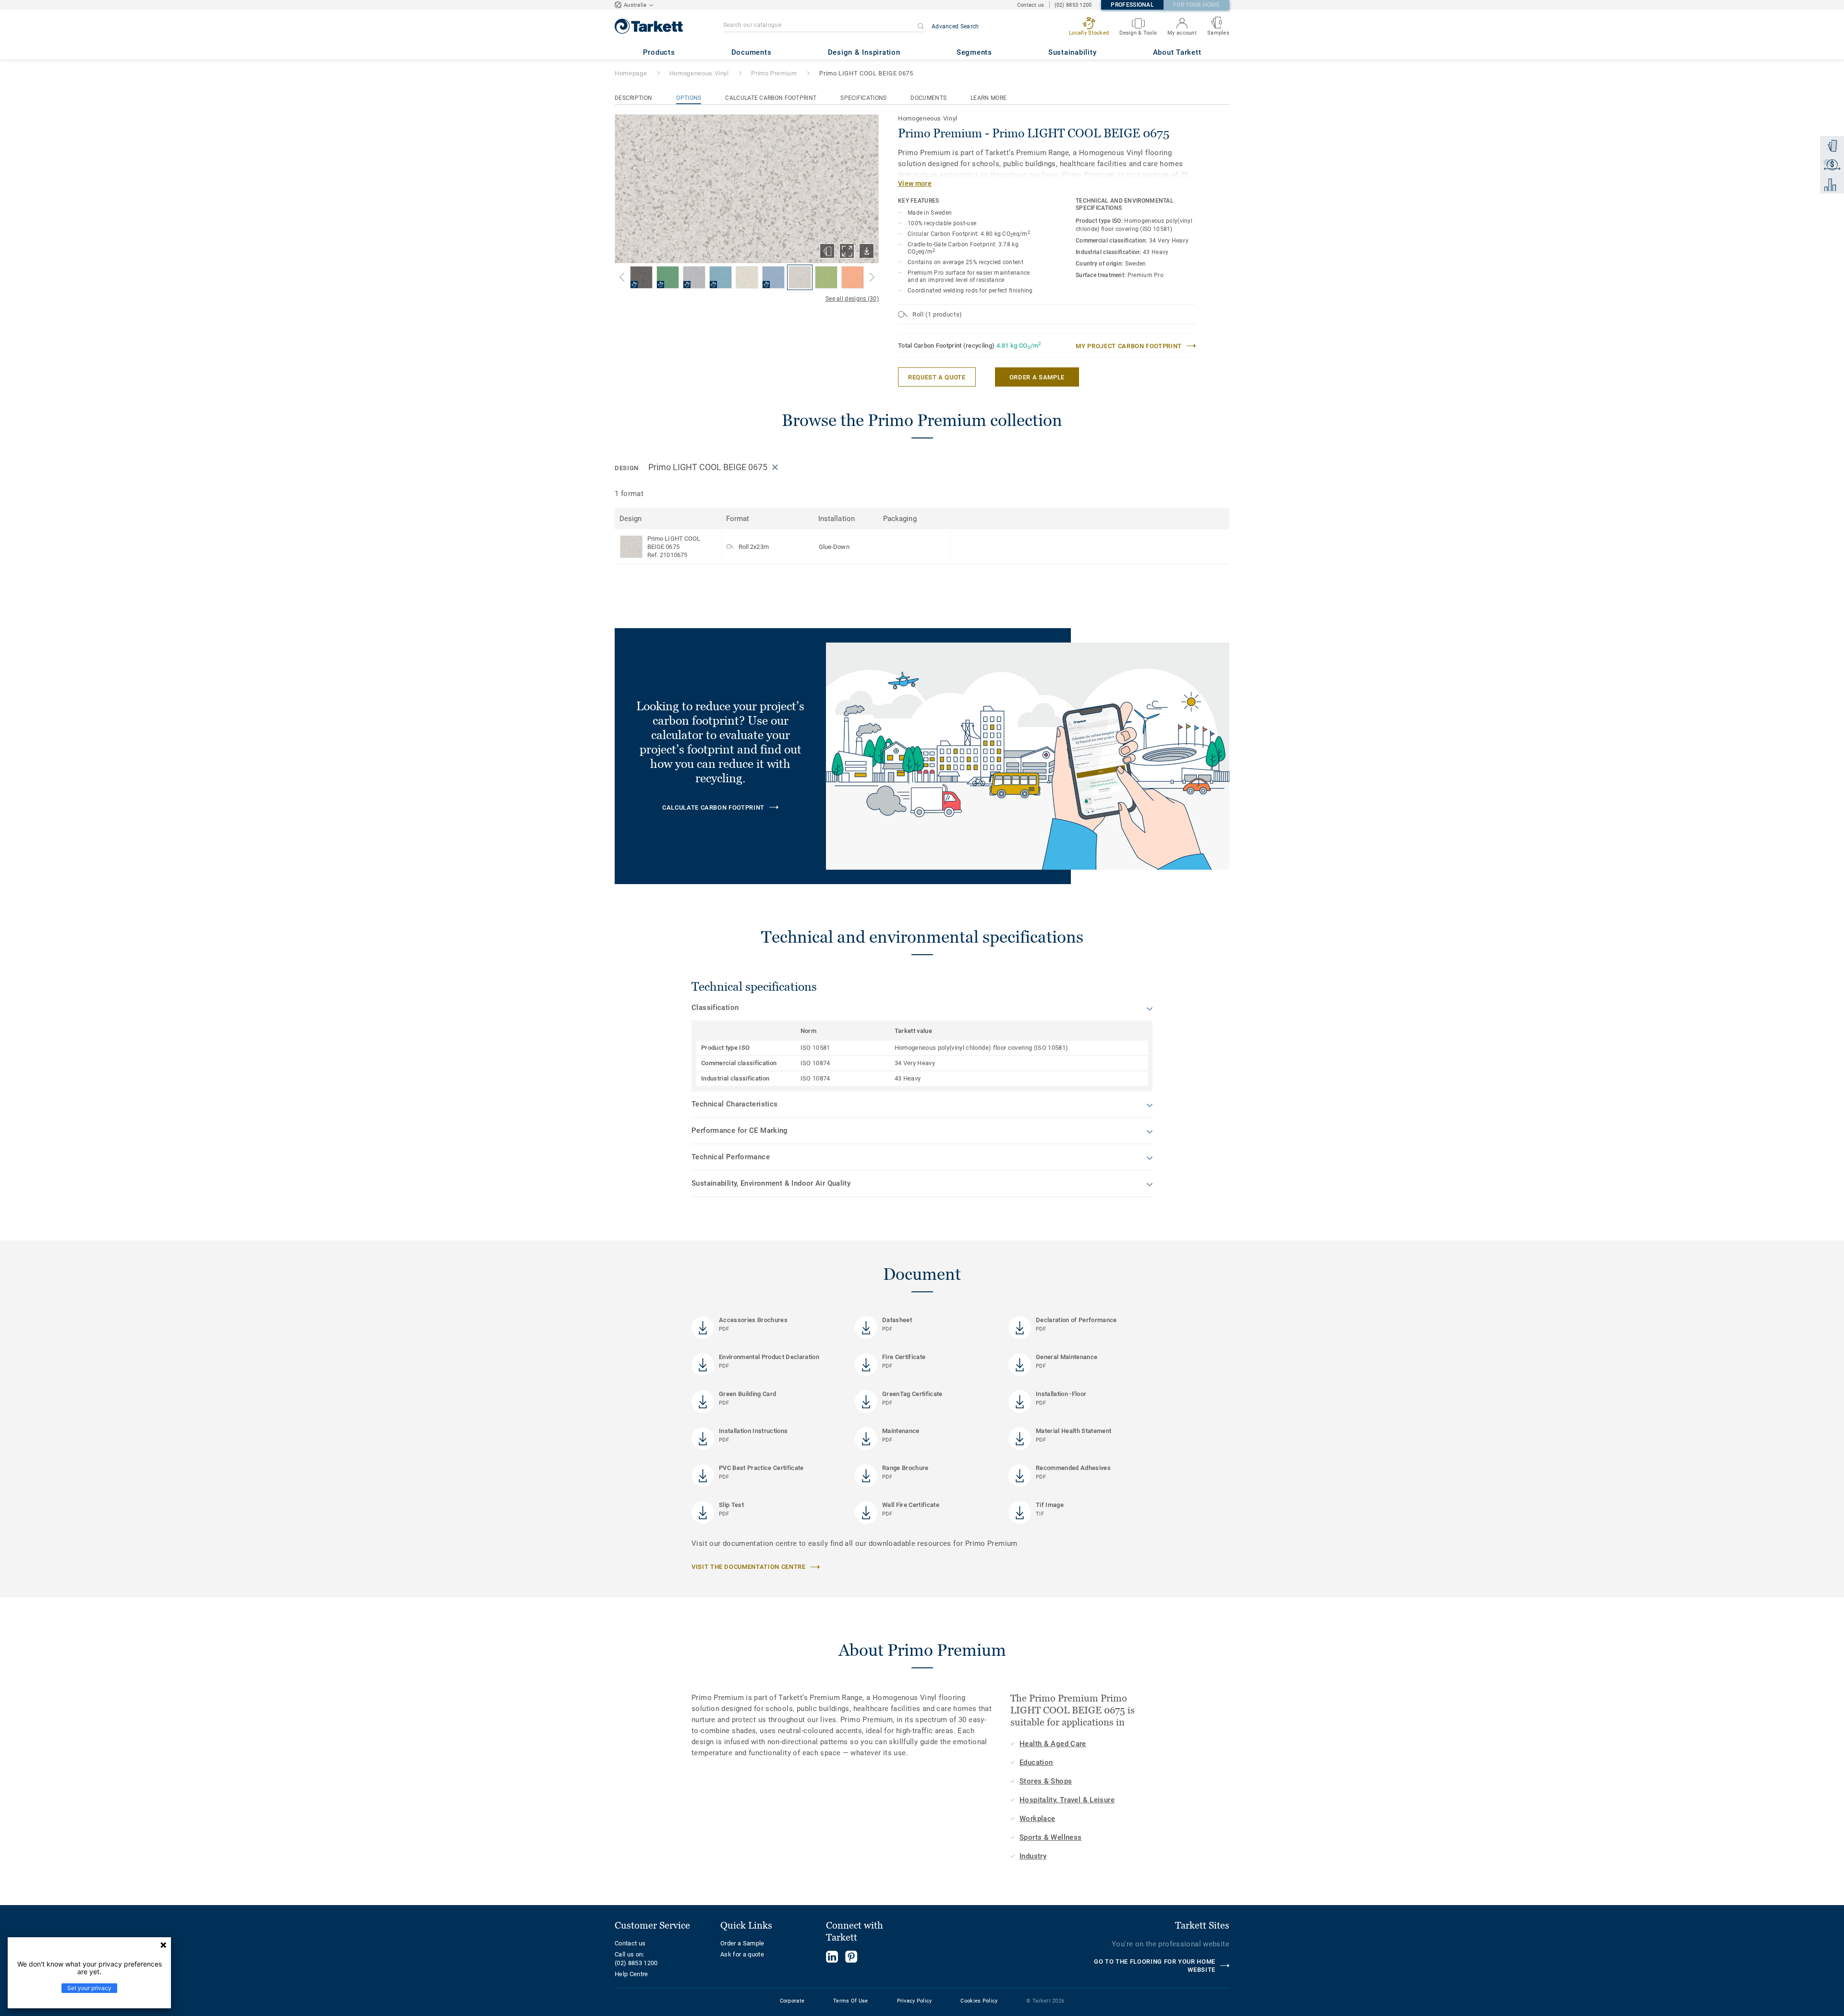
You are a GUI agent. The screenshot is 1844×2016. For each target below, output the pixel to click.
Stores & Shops (1046, 1781)
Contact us (1031, 5)
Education (1036, 1762)
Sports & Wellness (1050, 1837)
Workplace (1037, 1819)
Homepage (631, 73)
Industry (1033, 1856)
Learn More (989, 98)
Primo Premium (774, 73)
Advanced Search (955, 26)
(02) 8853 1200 (1073, 5)
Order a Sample (742, 1943)
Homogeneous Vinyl (699, 73)
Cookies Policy (979, 2001)
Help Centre (631, 1974)
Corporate (792, 2001)
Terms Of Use (850, 2001)
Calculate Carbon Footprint (771, 98)
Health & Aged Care (1053, 1744)
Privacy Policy (915, 2001)
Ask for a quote (742, 1954)
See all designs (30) (852, 299)
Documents (928, 98)
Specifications (863, 98)
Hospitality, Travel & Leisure (1067, 1800)
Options (689, 98)
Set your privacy (89, 1988)
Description (633, 98)
